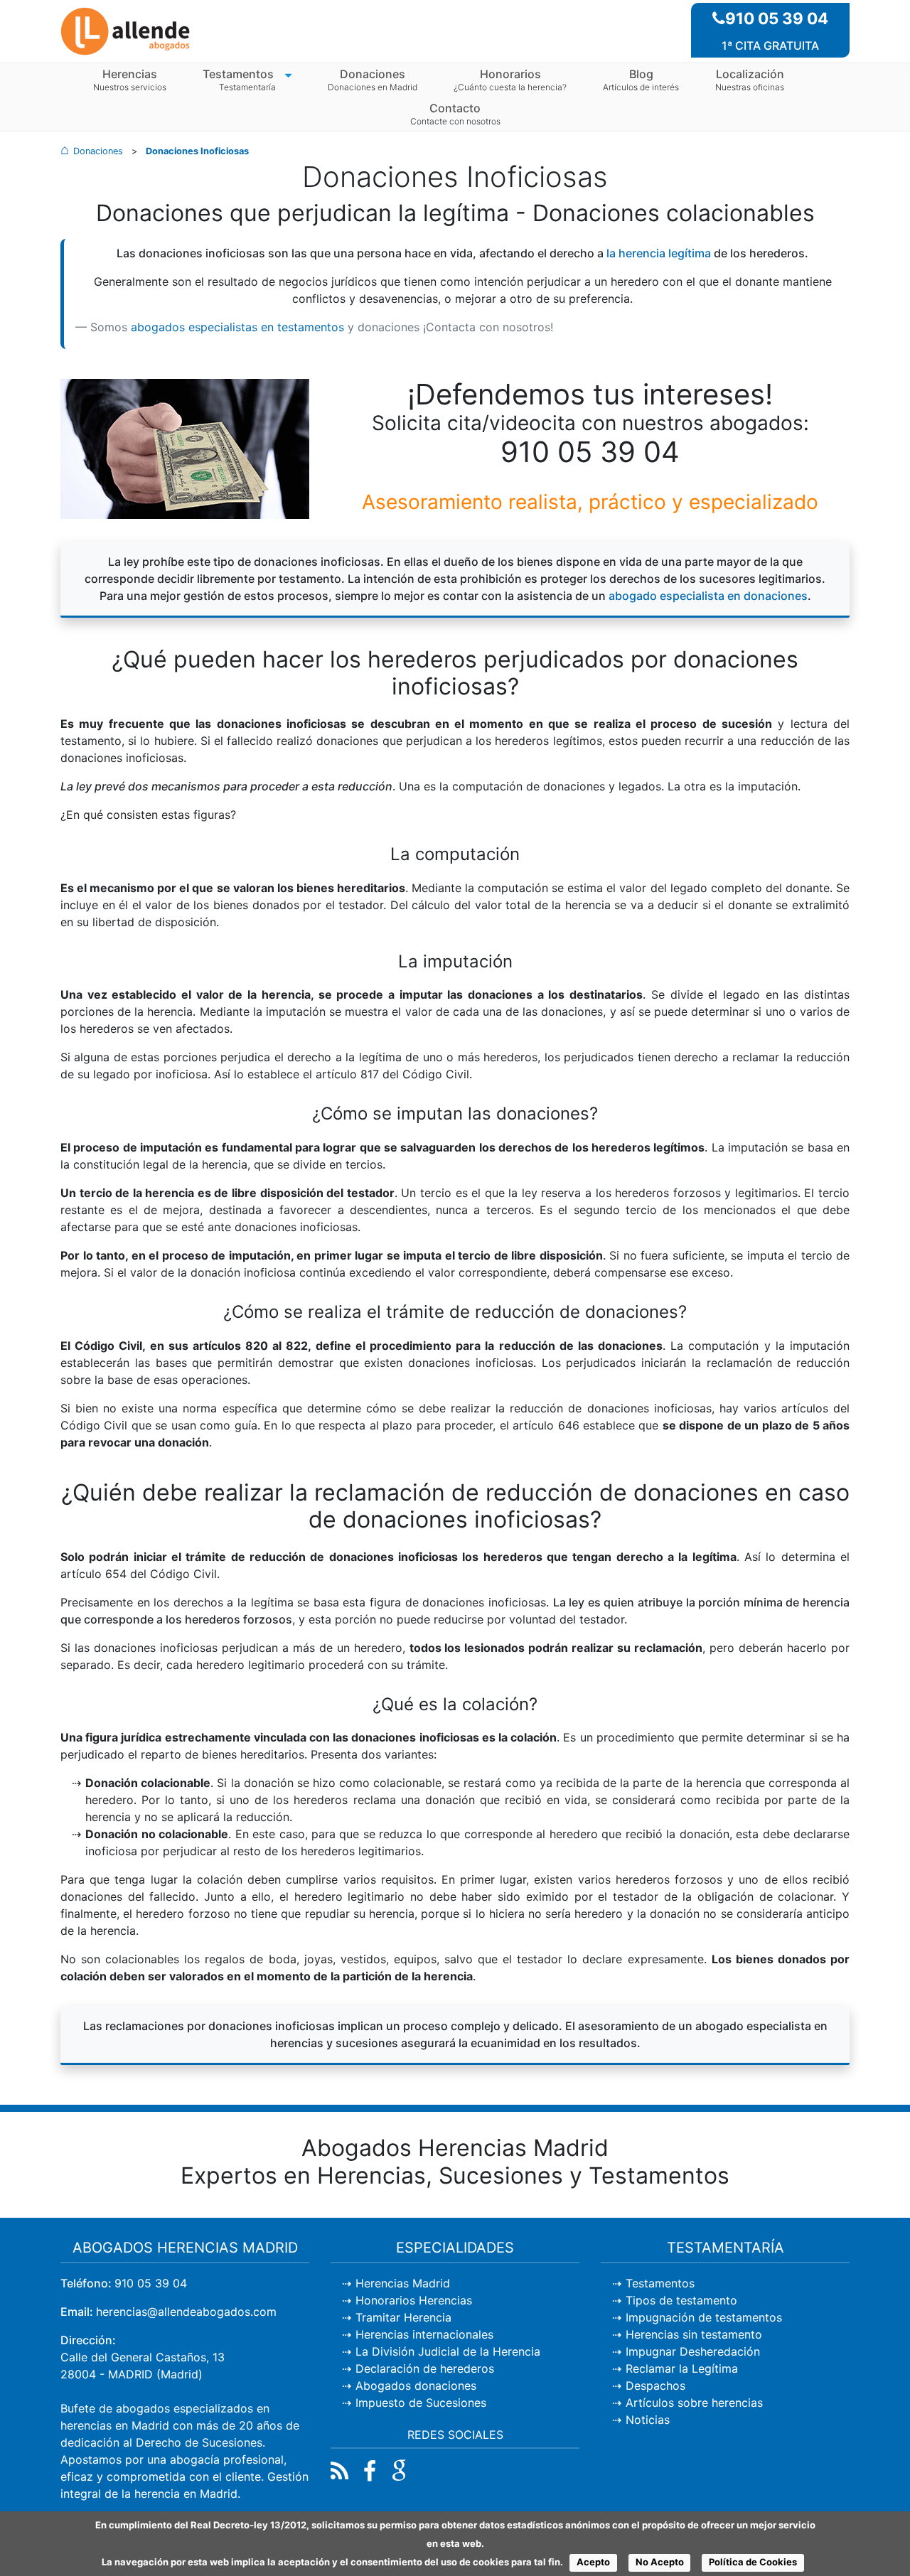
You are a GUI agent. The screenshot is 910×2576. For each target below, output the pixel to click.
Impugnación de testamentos (704, 2317)
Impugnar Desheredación (693, 2351)
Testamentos (238, 74)
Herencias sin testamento (694, 2334)
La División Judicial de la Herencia (448, 2351)
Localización (750, 74)
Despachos (655, 2386)
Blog (641, 74)
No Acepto (660, 2562)
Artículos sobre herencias (694, 2403)
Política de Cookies (753, 2562)
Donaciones (373, 74)
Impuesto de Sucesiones (421, 2403)
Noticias (648, 2420)
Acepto (593, 2562)
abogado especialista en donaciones (708, 596)
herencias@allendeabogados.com (186, 2312)
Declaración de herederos (425, 2368)
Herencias (130, 74)
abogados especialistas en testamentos (237, 327)
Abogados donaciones (416, 2386)
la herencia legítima (659, 253)
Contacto (455, 108)
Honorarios (510, 74)
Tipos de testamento (681, 2300)
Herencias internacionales (424, 2334)
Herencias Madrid (403, 2283)
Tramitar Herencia (403, 2317)
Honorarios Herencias (414, 2300)
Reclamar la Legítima (682, 2368)
